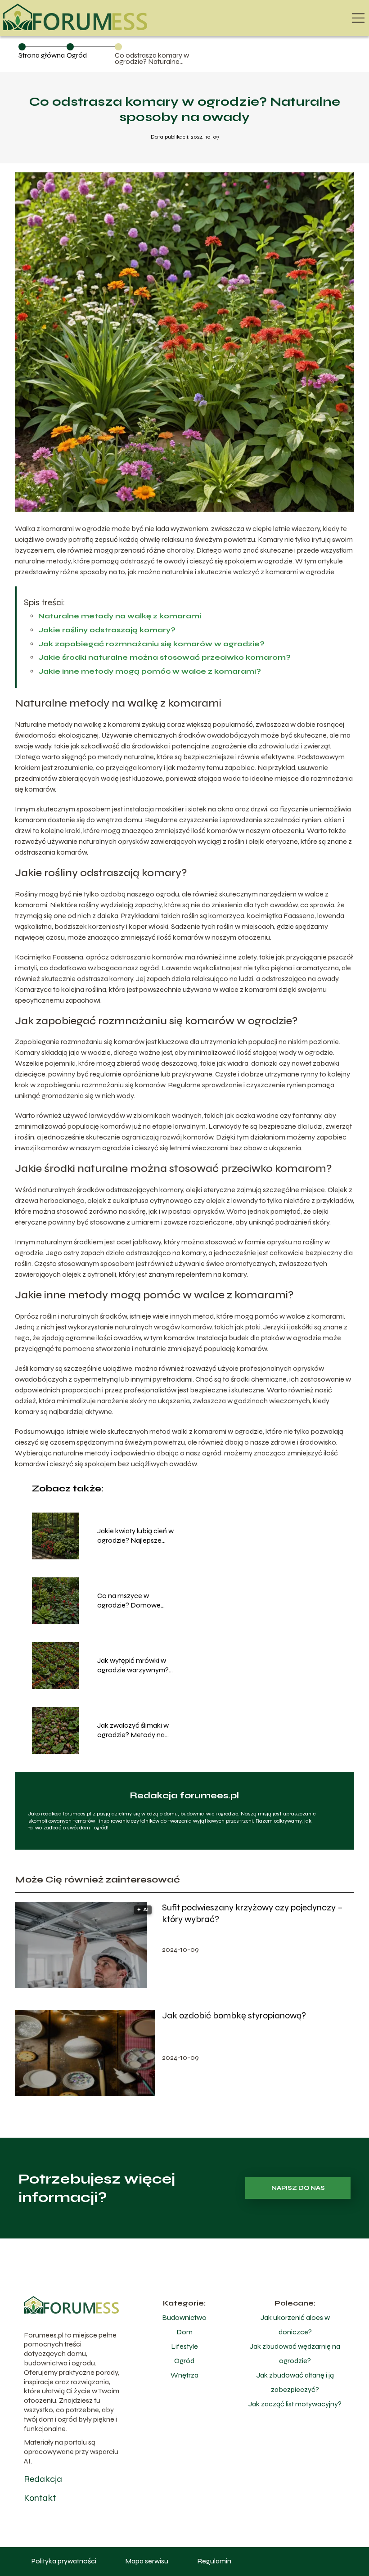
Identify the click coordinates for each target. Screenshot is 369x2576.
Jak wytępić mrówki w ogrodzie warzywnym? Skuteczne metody (133, 1666)
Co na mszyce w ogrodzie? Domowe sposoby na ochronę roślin (139, 1601)
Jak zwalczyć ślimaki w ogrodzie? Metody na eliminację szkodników (133, 1730)
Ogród (77, 55)
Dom (184, 2332)
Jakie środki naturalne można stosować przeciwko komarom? (164, 657)
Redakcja (43, 2479)
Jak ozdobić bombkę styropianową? (234, 2015)
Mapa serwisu (147, 2561)
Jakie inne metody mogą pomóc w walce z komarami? (150, 671)
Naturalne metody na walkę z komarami (120, 616)
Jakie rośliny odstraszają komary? (107, 630)
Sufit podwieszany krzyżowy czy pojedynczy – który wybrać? (252, 1913)
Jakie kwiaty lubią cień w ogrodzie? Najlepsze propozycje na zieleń (135, 1536)
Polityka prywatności (64, 2561)
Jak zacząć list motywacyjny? (295, 2404)
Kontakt (40, 2498)
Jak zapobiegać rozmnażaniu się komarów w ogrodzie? (151, 644)
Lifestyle (184, 2346)
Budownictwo (184, 2317)
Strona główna (42, 55)
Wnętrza (184, 2375)
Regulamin (214, 2561)
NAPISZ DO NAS (298, 2188)
